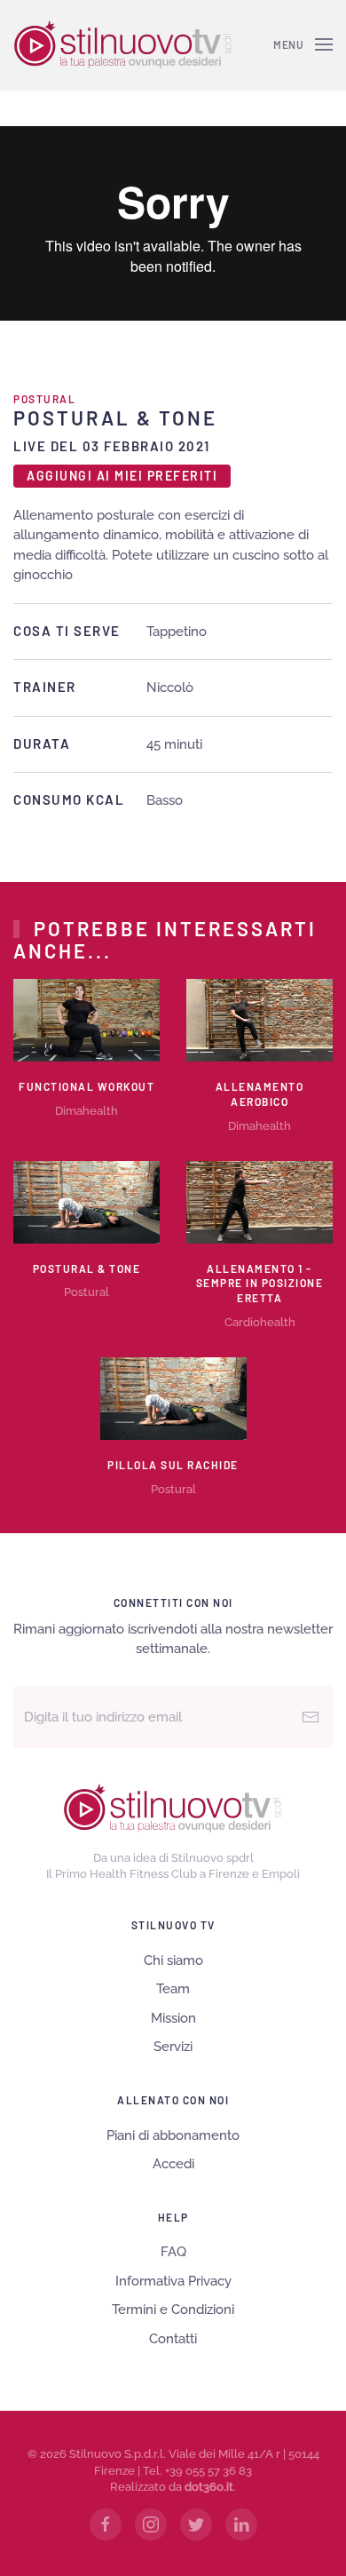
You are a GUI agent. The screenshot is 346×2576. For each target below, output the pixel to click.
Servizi (173, 2047)
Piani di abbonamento (173, 2135)
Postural (44, 399)
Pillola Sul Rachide (173, 1465)
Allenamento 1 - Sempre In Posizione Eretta (260, 1284)
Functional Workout (86, 1086)
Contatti (173, 2339)
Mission (173, 2018)
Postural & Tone (87, 1268)
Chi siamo (173, 1960)
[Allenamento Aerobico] (259, 1020)
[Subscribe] (311, 1717)
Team (173, 1989)
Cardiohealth (260, 1322)
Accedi (173, 2164)
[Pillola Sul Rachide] (173, 1397)
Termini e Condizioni (173, 2310)
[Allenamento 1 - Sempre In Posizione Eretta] (259, 1201)
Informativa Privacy (173, 2281)
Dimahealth (86, 1111)
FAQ (173, 2252)
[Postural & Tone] (86, 1201)
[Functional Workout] (86, 1020)
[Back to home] (123, 44)
